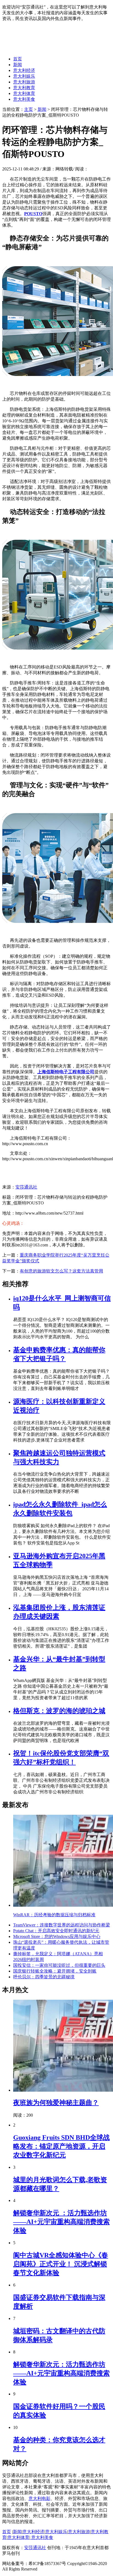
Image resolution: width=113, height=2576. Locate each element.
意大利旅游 (24, 82)
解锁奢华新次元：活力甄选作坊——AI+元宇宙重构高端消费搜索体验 (61, 2373)
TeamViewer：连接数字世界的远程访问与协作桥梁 (62, 1925)
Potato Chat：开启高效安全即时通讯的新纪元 (56, 1931)
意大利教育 (24, 88)
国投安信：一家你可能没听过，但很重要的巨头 (59, 1965)
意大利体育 (24, 93)
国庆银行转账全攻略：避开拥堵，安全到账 (55, 1971)
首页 (18, 59)
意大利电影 (39, 2498)
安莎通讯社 (26, 1187)
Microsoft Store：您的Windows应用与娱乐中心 (57, 1936)
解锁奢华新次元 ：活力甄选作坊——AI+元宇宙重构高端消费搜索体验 (61, 2222)
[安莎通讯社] (45, 49)
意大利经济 (24, 70)
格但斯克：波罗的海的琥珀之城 (59, 1711)
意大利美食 (24, 99)
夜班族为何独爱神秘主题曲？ (56, 2103)
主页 (29, 109)
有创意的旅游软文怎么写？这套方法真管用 (61, 1271)
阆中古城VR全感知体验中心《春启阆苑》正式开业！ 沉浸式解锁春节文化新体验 (61, 2264)
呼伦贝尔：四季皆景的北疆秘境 (44, 1977)
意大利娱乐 (24, 76)
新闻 (18, 65)
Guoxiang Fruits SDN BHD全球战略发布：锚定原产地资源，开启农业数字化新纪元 (61, 2146)
